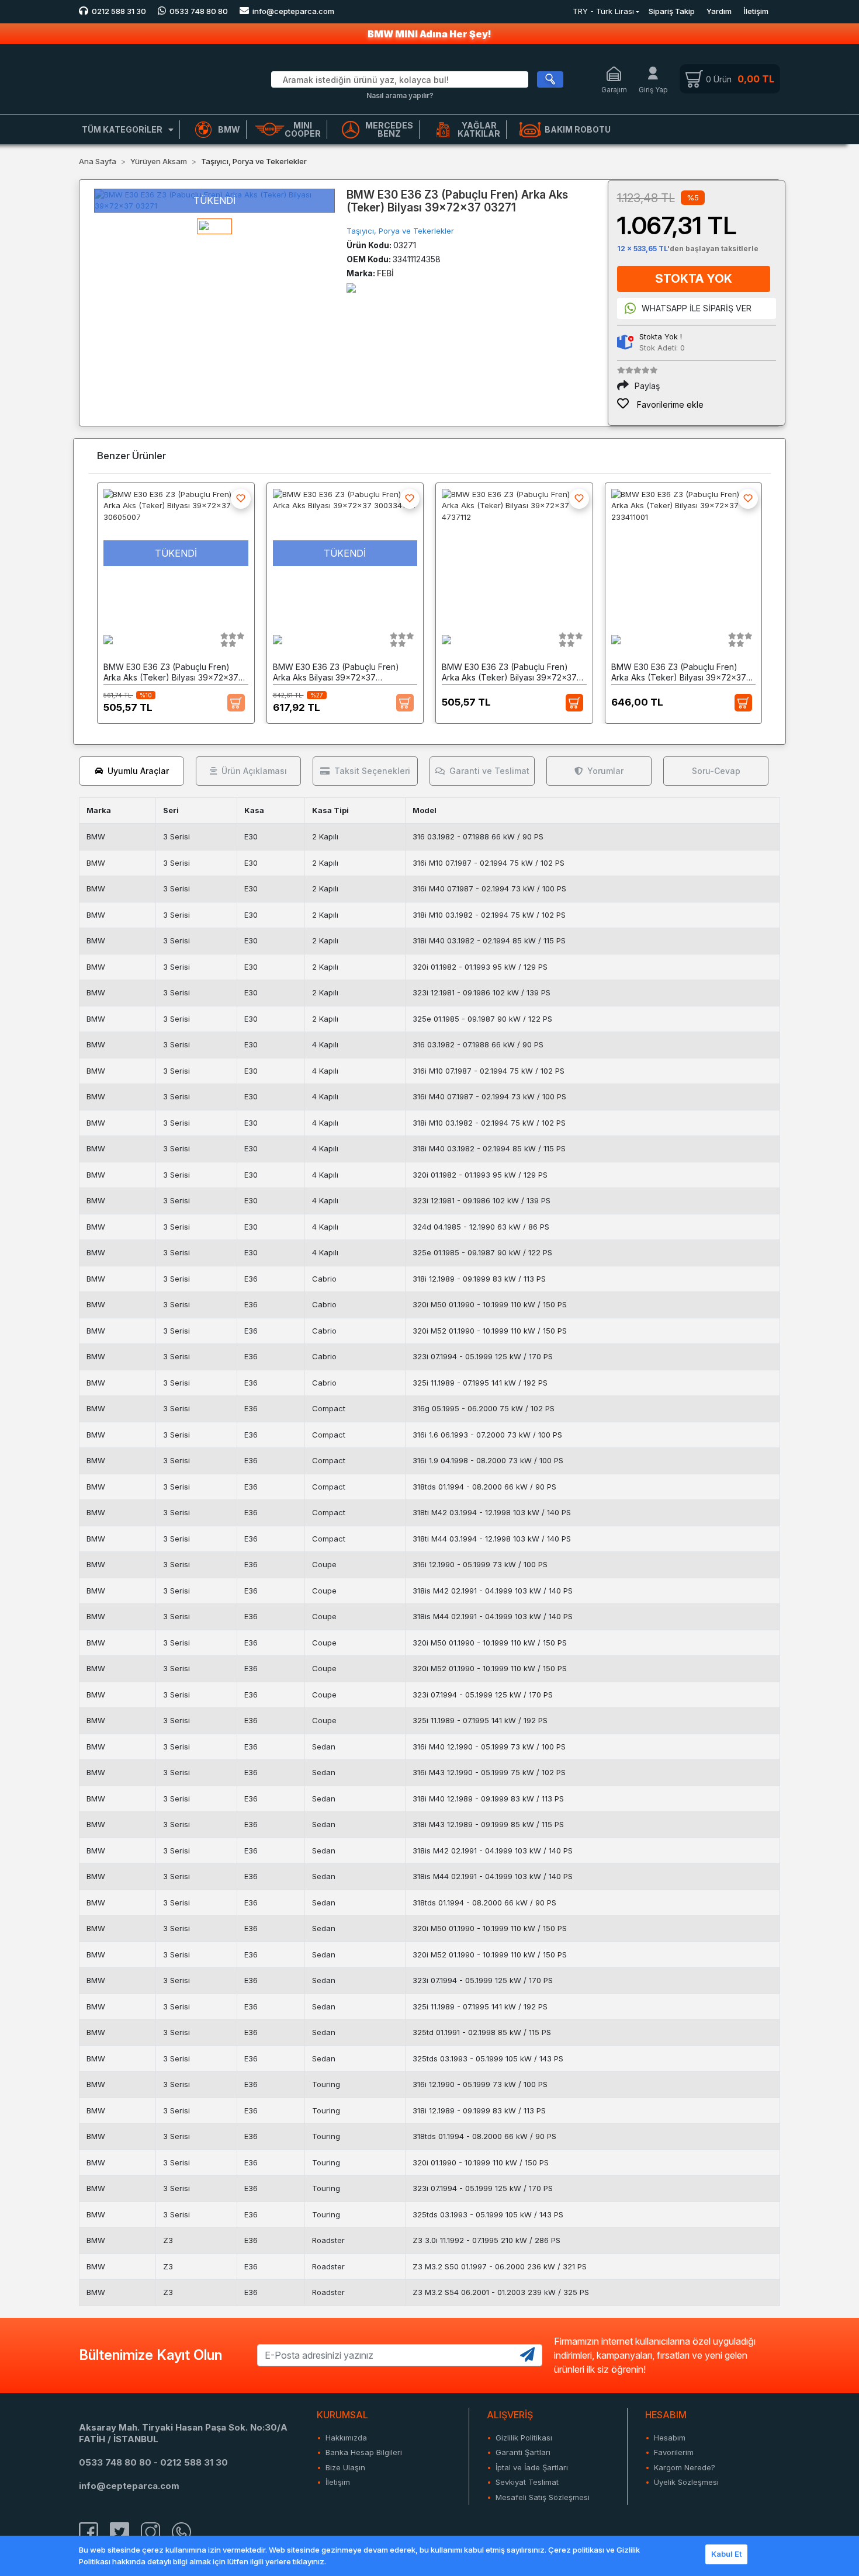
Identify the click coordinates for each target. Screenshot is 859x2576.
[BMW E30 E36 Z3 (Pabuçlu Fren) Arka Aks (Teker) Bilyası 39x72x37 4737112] (514, 553)
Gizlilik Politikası (524, 2438)
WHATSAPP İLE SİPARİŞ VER (697, 308)
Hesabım (670, 2438)
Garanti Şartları (523, 2452)
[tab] (131, 771)
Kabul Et (726, 2554)
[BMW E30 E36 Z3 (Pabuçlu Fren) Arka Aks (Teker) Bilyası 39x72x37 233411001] (684, 553)
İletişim (756, 11)
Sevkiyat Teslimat (527, 2482)
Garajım (614, 90)
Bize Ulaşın (345, 2467)
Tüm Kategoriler (122, 129)
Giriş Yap (653, 90)
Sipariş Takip (672, 11)
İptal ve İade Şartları (532, 2467)
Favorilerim (674, 2452)
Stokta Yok (694, 279)
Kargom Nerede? (685, 2467)
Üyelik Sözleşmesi (686, 2482)
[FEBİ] (351, 287)
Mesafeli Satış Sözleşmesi (543, 2497)
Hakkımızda (346, 2438)
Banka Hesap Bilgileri (364, 2452)
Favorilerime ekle (669, 405)
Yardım (719, 11)
